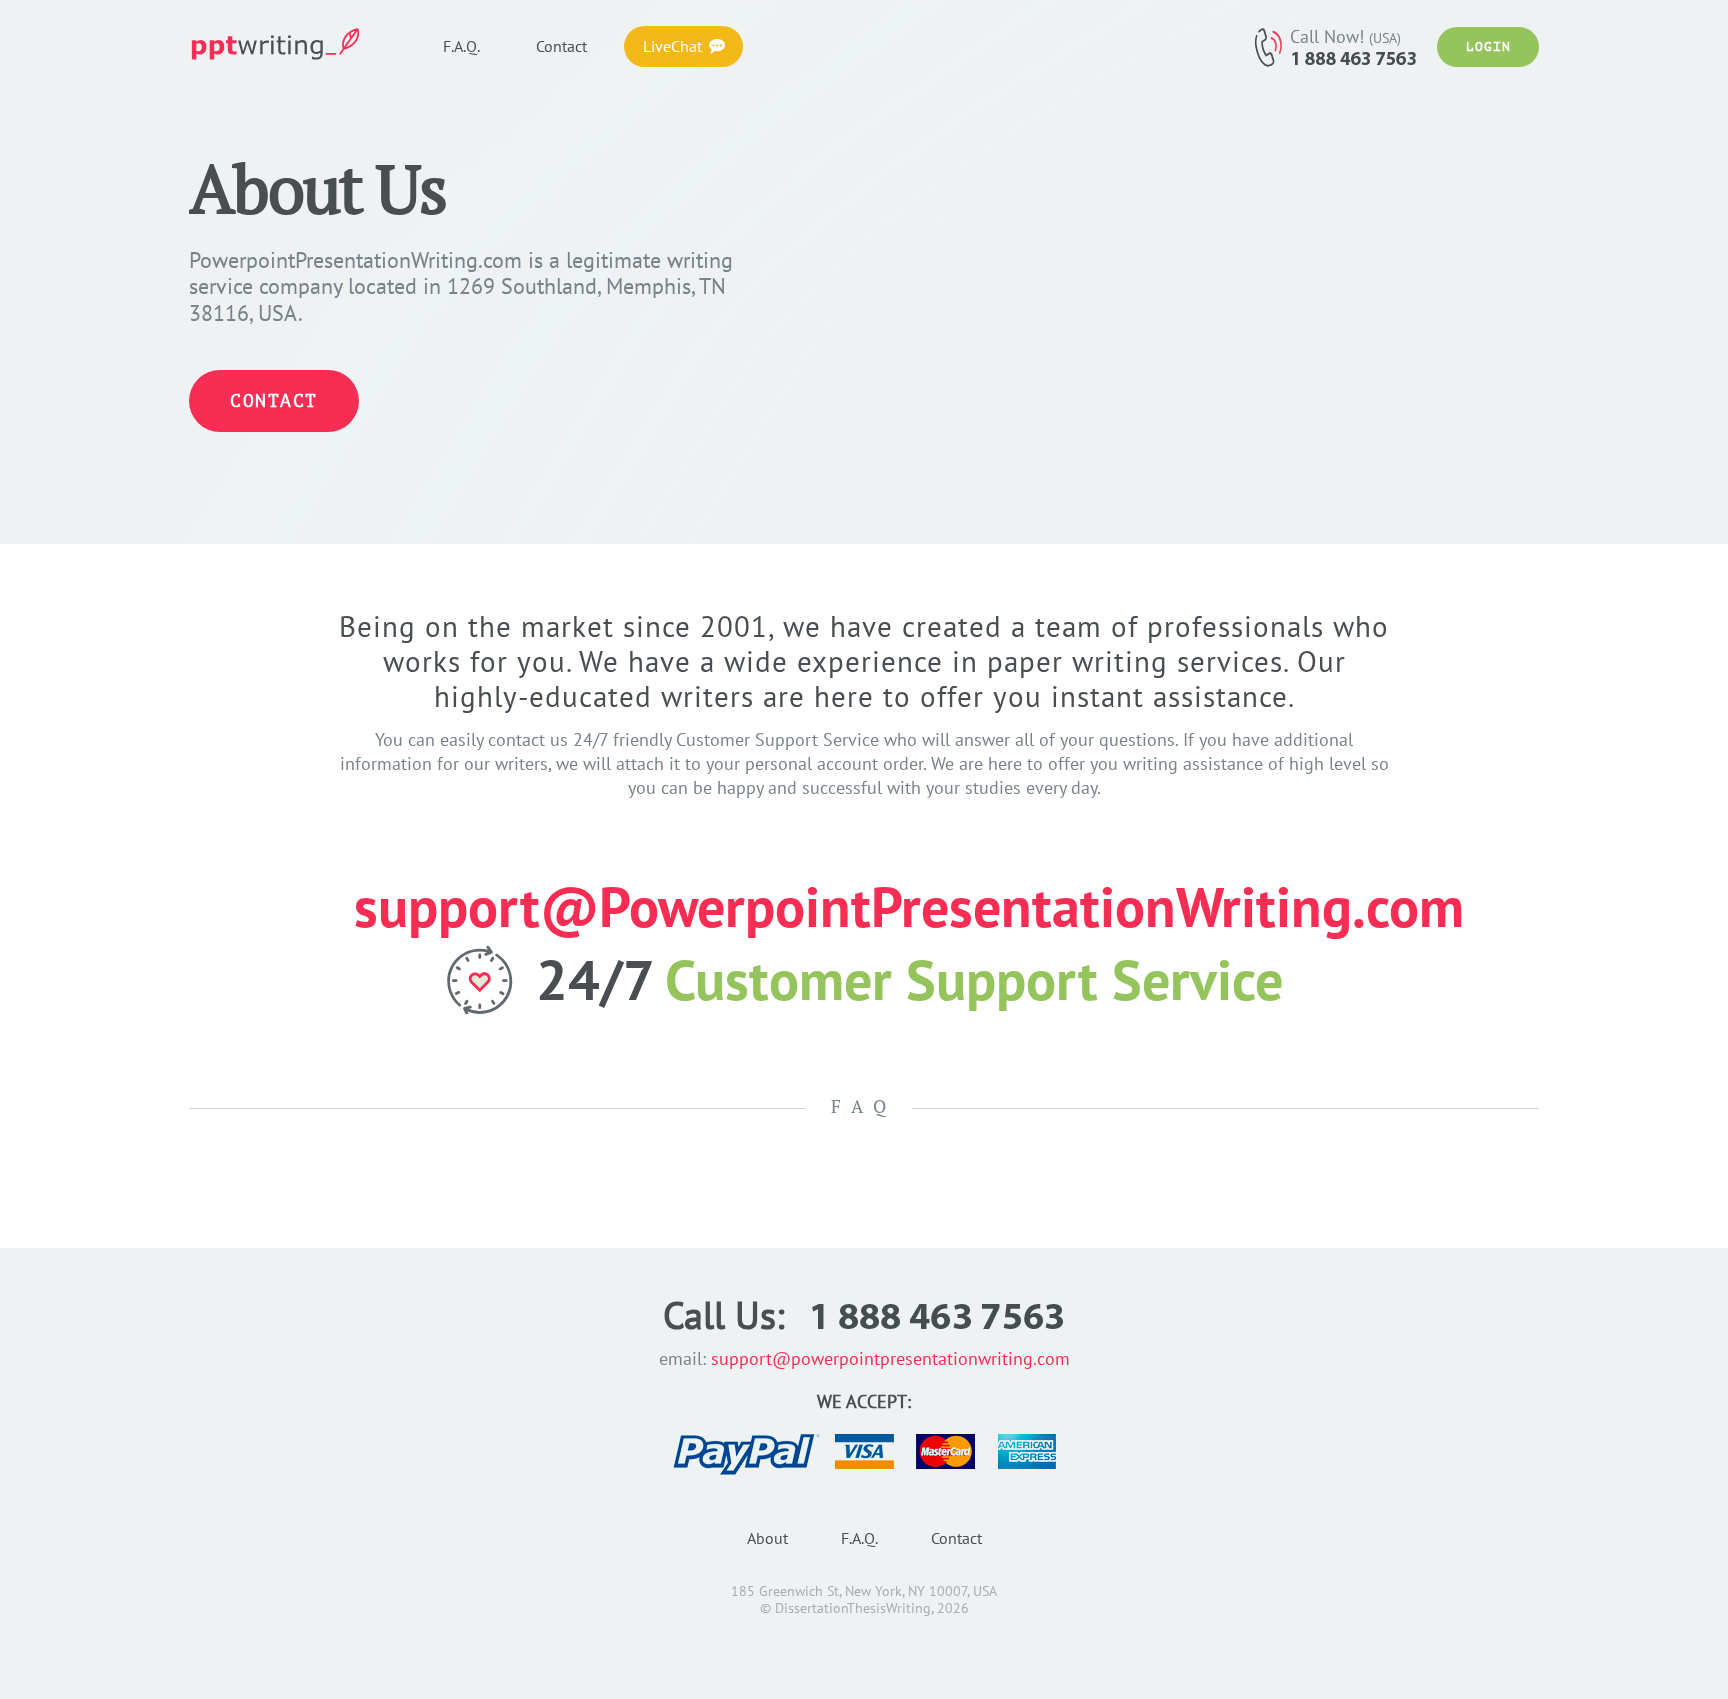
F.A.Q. (859, 1538)
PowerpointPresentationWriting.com (284, 44)
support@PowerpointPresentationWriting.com (909, 906)
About (767, 1538)
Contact (274, 401)
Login (1488, 46)
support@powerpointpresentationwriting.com (890, 1358)
